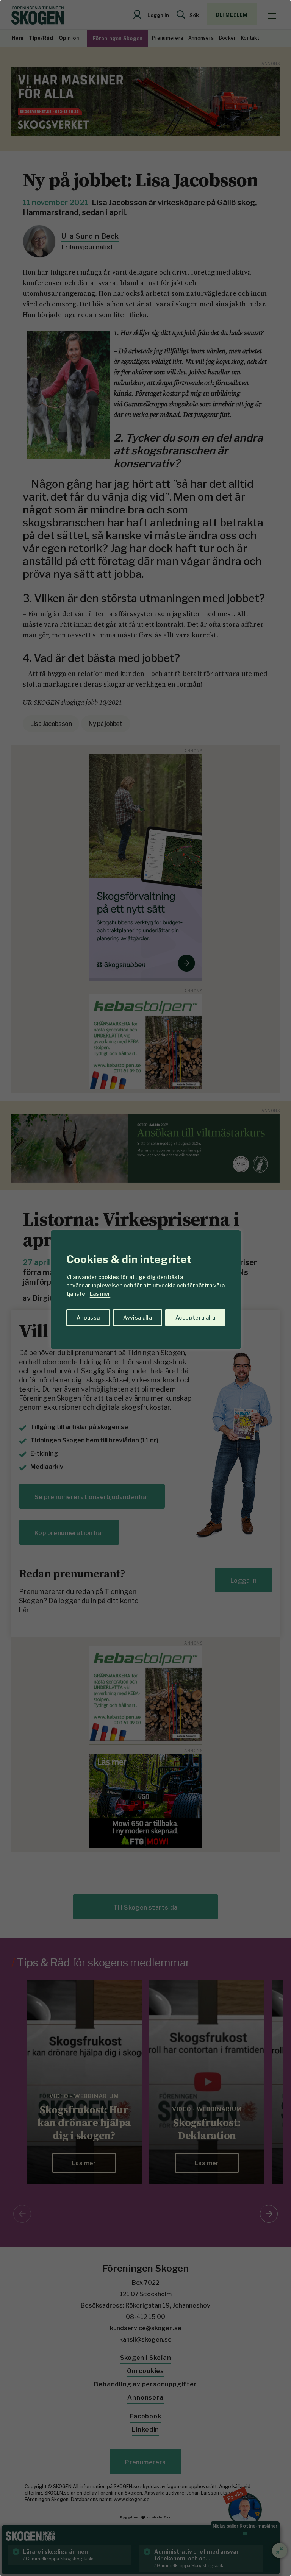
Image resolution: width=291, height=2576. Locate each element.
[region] (145, 1288)
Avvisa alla (138, 1318)
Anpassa (88, 1318)
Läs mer (100, 1294)
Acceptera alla (195, 1318)
